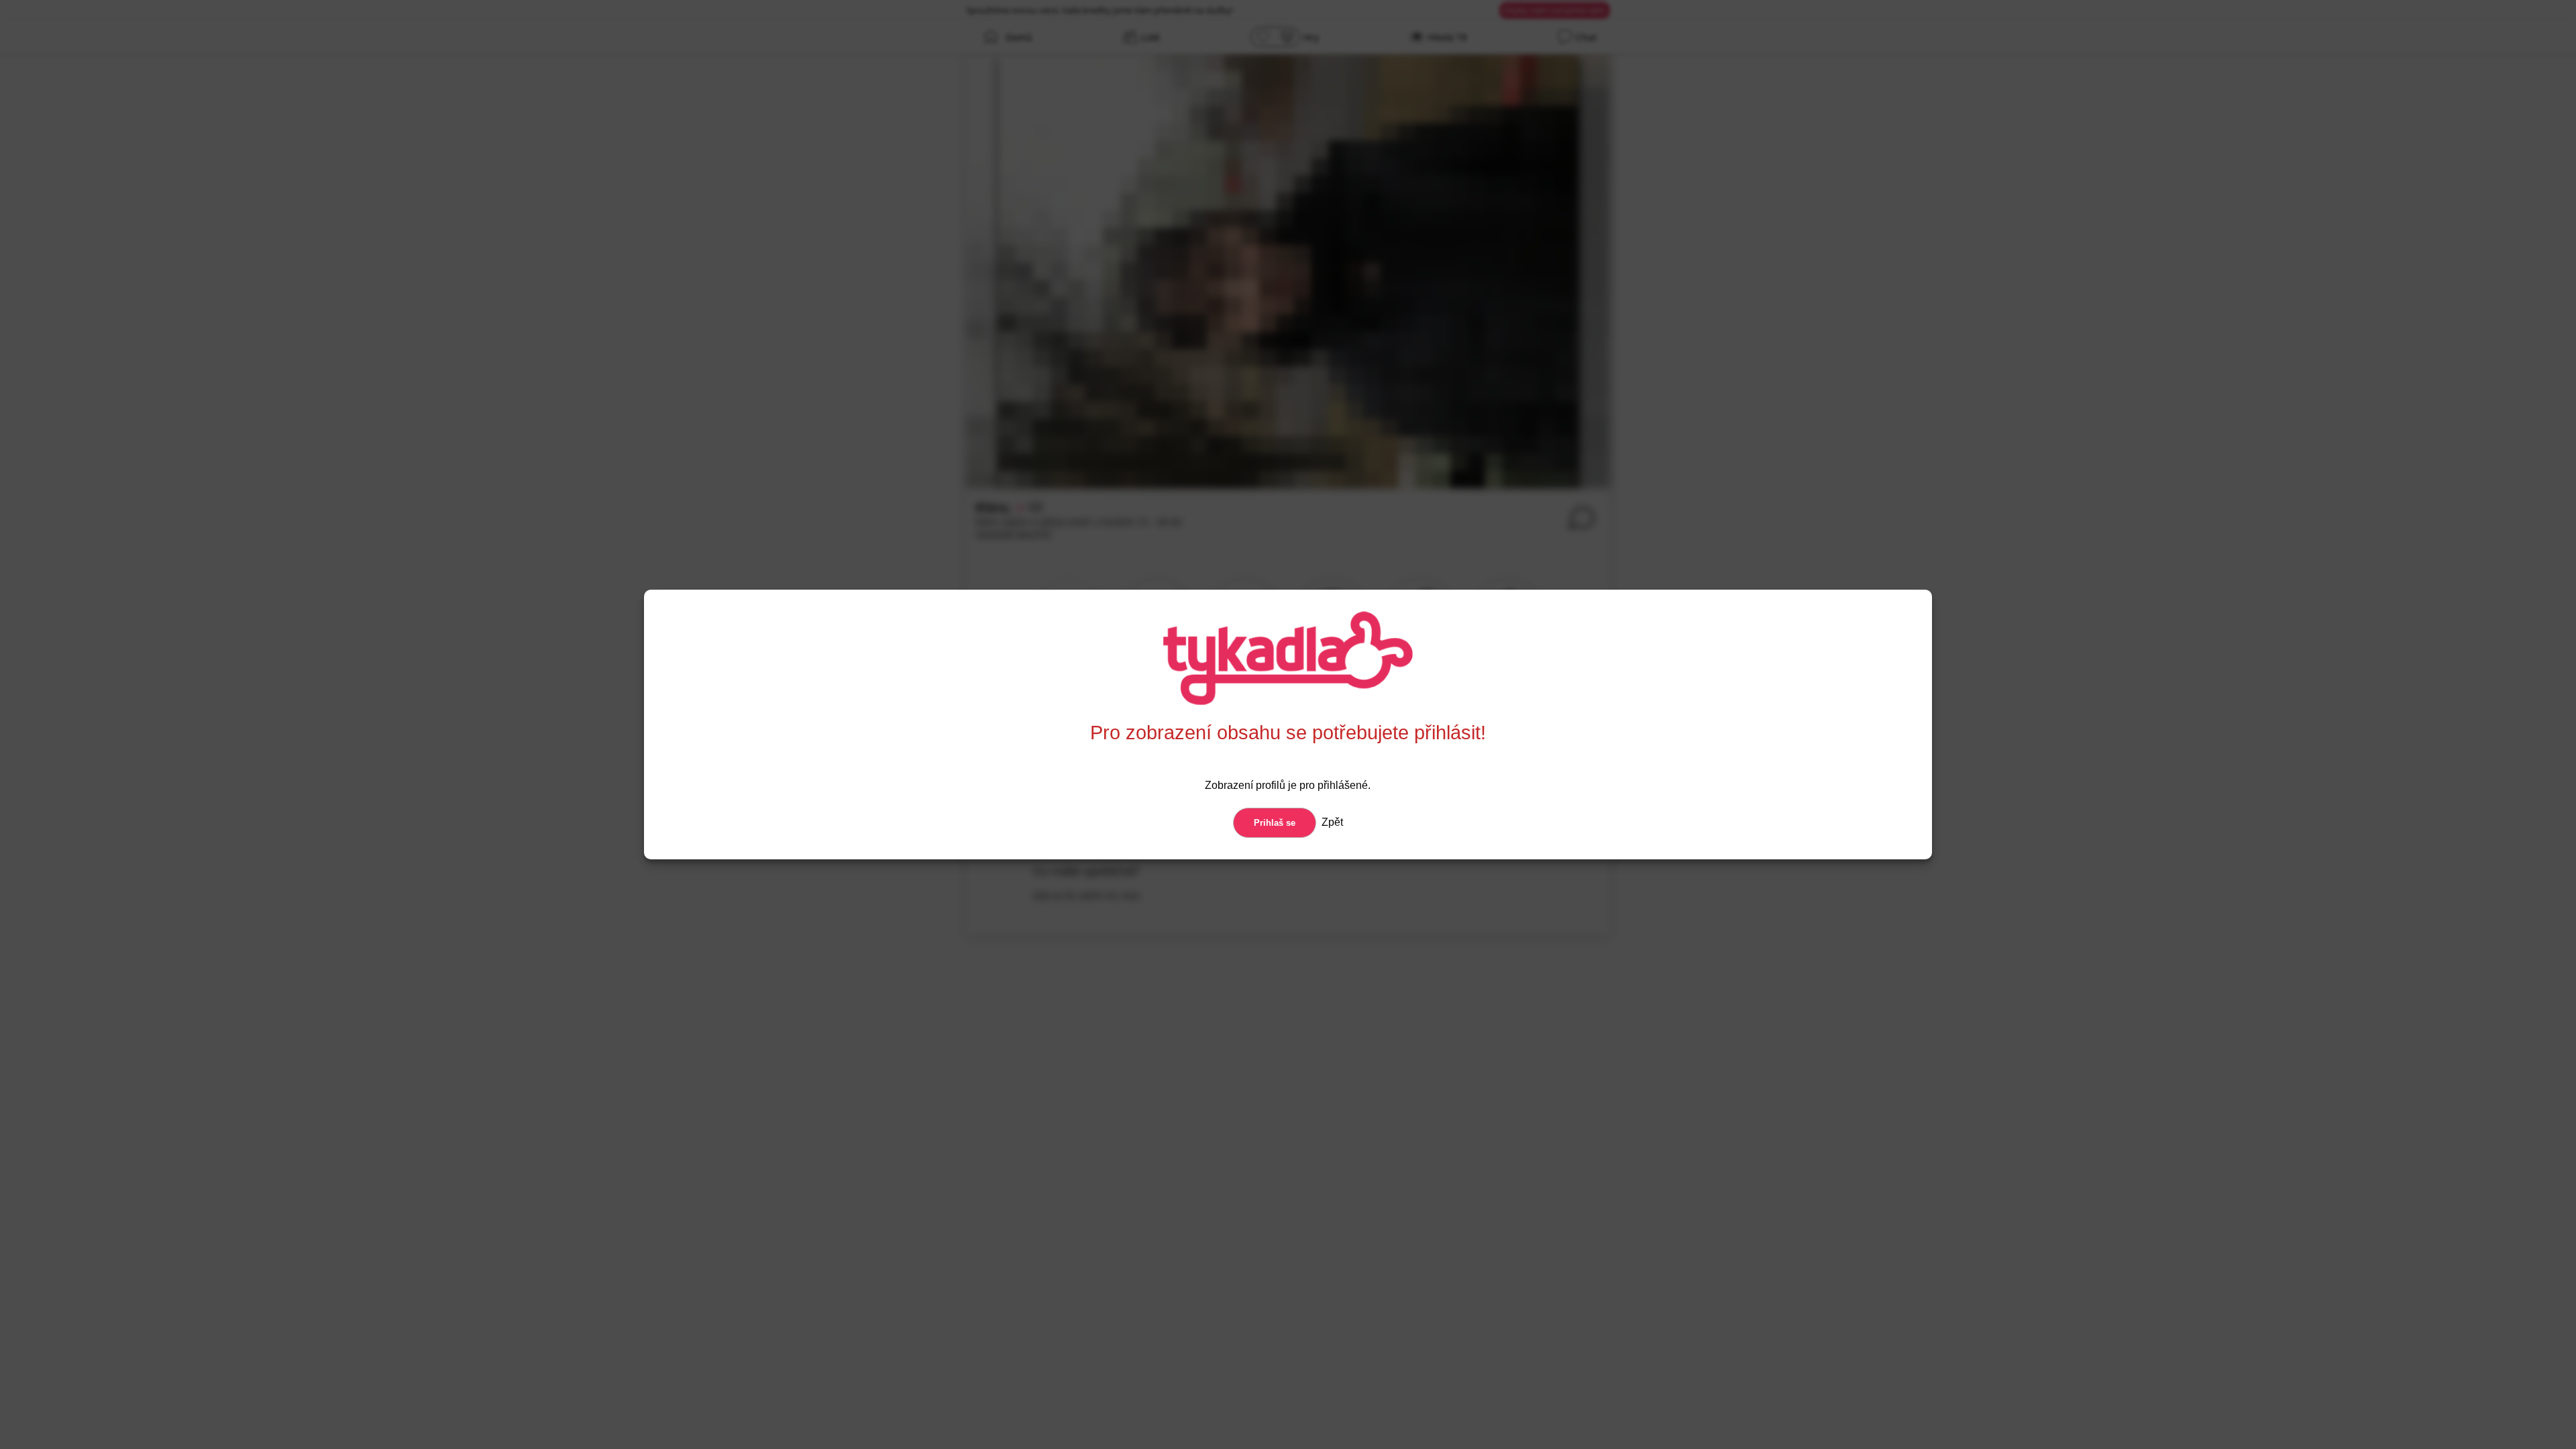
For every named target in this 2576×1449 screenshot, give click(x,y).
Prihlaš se (1275, 823)
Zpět (1331, 822)
